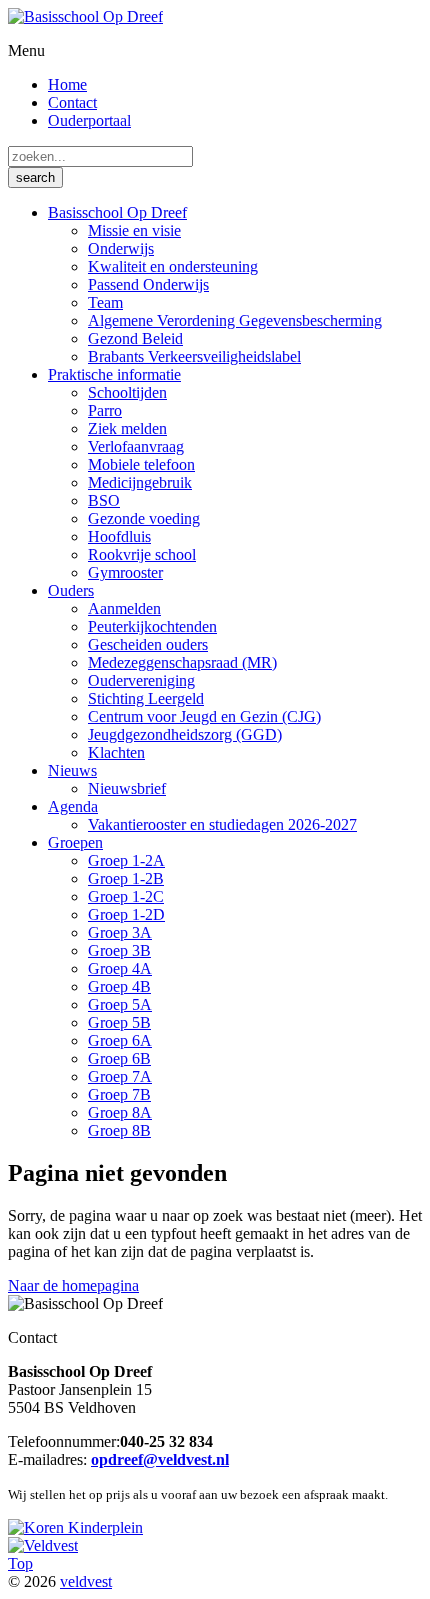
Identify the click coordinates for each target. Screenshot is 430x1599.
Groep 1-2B (126, 878)
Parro (105, 410)
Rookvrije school (142, 554)
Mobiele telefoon (141, 464)
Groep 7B (119, 1094)
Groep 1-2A (126, 860)
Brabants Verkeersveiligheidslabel (194, 356)
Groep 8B (119, 1130)
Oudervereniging (141, 680)
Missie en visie (134, 230)
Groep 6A (120, 1040)
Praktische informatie (114, 374)
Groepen (75, 842)
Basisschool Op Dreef (117, 212)
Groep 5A (120, 1004)
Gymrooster (125, 572)
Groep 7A (120, 1076)
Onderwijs (121, 248)
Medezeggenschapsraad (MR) (182, 662)
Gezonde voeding (144, 518)
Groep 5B (119, 1022)
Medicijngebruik (140, 482)
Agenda (73, 806)
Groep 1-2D (126, 914)
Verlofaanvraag (136, 446)
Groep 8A (120, 1112)
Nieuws (72, 770)
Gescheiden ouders (148, 644)
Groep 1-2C (126, 896)
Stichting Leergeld (146, 698)
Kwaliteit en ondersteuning (173, 266)
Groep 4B (119, 986)
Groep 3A (120, 932)
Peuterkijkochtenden (152, 626)
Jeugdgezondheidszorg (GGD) (185, 734)
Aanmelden (124, 608)
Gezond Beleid (135, 338)
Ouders (71, 590)
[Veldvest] (43, 1545)
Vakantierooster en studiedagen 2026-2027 (222, 824)
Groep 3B (119, 950)
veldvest (86, 1581)
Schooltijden (127, 392)
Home (67, 84)
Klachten (116, 752)
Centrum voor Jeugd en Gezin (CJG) (204, 716)
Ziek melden (127, 428)
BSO (104, 500)
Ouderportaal (89, 120)
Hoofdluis (119, 536)
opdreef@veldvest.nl (160, 1459)
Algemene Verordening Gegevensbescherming (235, 320)
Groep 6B (119, 1058)
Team (105, 302)
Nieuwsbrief (127, 788)
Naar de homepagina (73, 1285)
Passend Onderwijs (148, 284)
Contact (72, 102)
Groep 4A (120, 968)
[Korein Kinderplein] (75, 1527)
